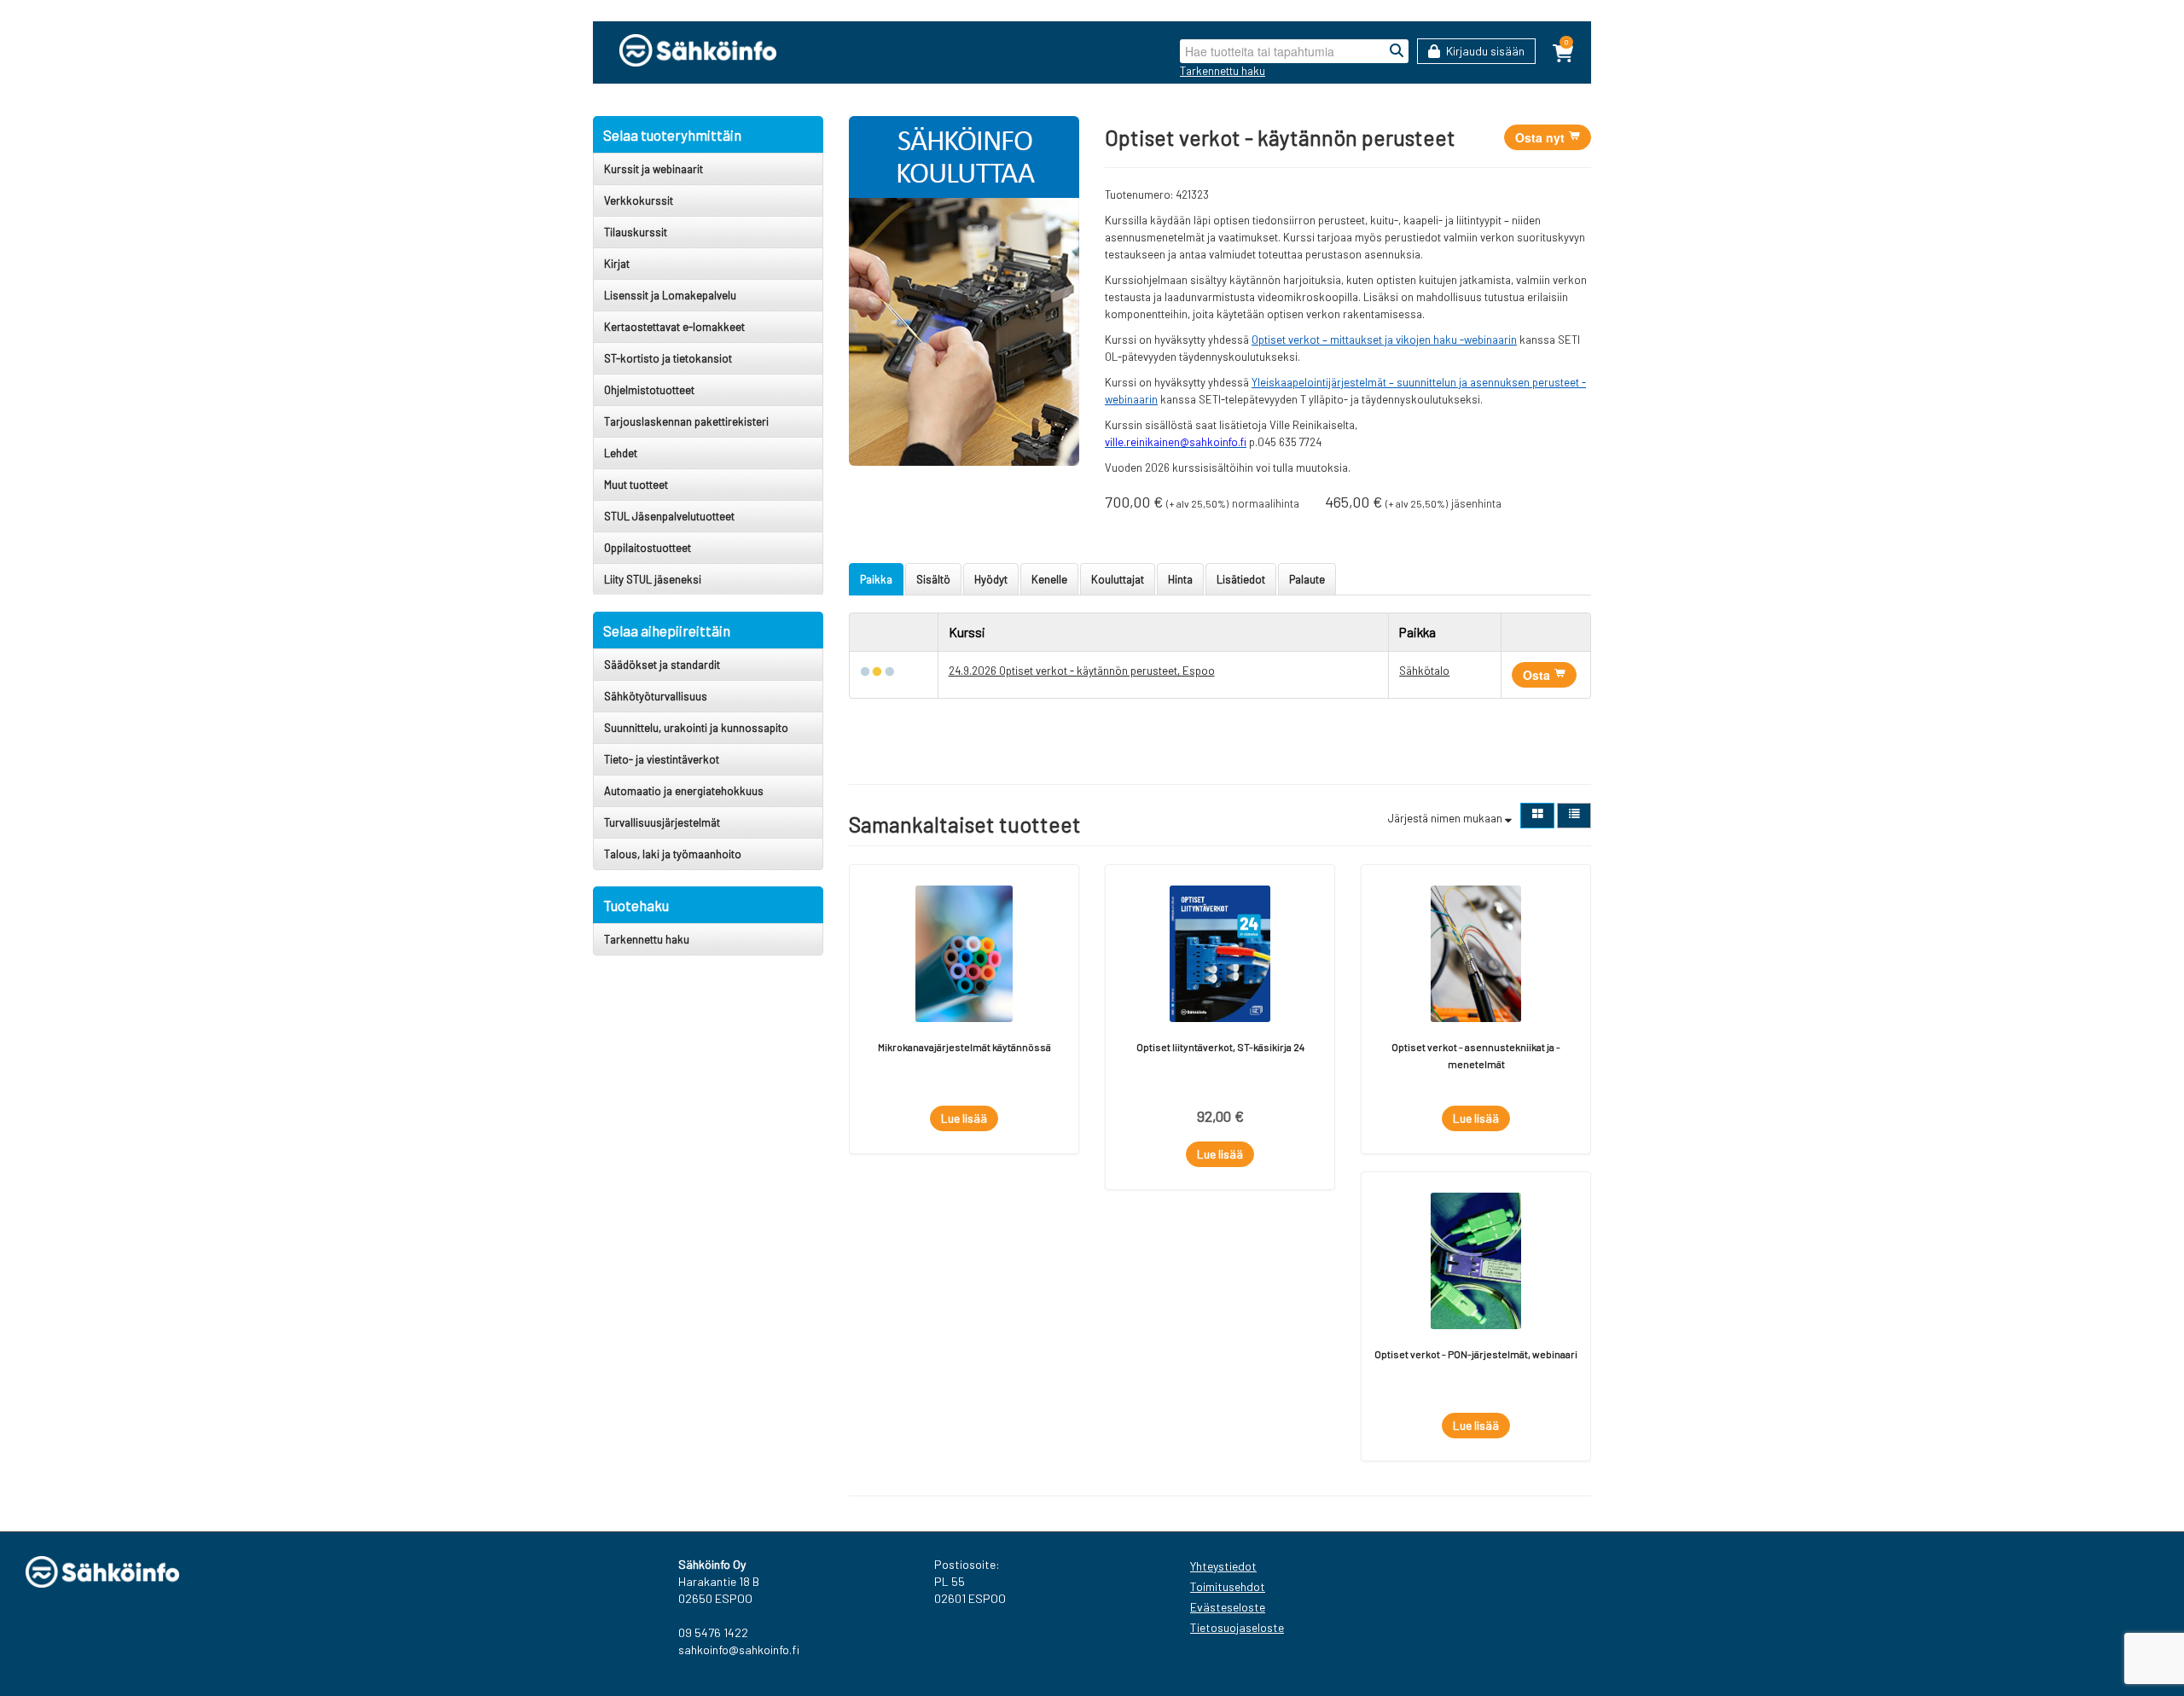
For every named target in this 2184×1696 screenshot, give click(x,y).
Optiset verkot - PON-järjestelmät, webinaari (1476, 1354)
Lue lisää (964, 1118)
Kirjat (617, 264)
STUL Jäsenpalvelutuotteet (669, 516)
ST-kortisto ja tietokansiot (668, 358)
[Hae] (1397, 51)
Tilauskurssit (636, 232)
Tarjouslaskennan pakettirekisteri (686, 421)
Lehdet (621, 453)
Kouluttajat (1118, 579)
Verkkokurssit (639, 200)
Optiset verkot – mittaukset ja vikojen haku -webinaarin (1384, 340)
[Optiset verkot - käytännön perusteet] (964, 289)
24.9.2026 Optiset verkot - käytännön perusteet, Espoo (1082, 671)
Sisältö (933, 579)
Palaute (1307, 579)
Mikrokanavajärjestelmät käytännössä (964, 1047)
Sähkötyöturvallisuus (656, 696)
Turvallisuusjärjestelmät (662, 822)
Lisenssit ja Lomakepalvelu (670, 295)
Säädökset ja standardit (662, 665)
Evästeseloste (1228, 1607)
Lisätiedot (1241, 579)
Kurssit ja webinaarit (653, 169)
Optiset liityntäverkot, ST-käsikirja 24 (1220, 1047)
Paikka (876, 579)
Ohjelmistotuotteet (649, 390)
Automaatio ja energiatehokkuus (684, 791)
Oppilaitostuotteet (648, 548)
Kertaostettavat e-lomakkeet (674, 327)
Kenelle (1049, 579)
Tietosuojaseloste (1237, 1627)
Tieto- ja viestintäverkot (662, 759)
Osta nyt (1542, 137)
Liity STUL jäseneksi (653, 579)
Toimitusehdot (1228, 1586)
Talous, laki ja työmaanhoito (673, 854)
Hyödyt (991, 579)
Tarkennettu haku (1223, 71)
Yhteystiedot (1223, 1566)
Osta (1538, 675)
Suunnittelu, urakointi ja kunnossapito (696, 728)
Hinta (1180, 579)
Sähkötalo (1424, 671)
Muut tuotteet (636, 485)
